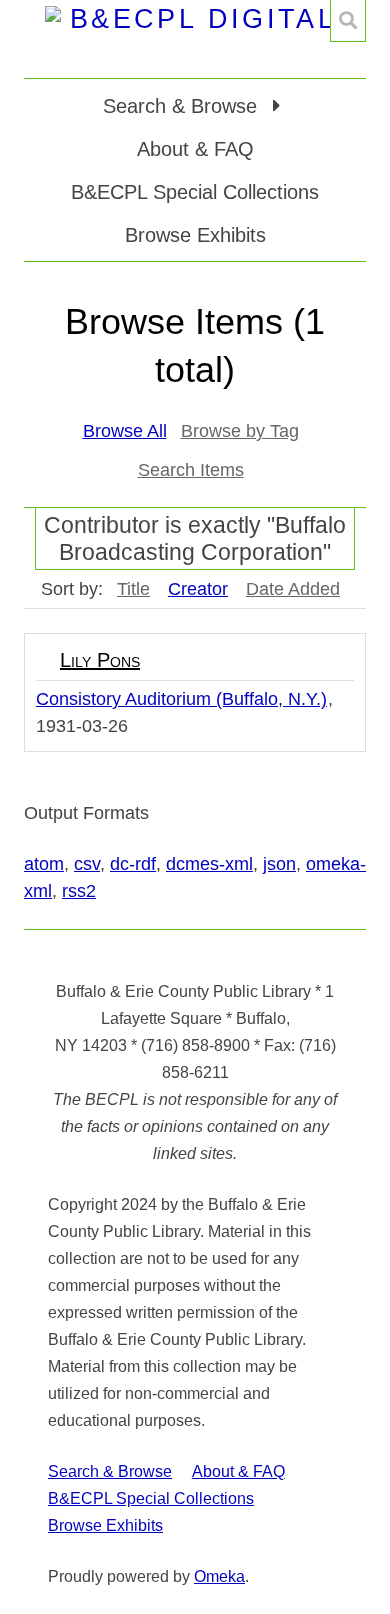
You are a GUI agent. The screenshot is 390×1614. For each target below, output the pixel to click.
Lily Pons (100, 660)
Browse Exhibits (195, 235)
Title (133, 589)
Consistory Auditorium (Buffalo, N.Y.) (181, 699)
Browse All (125, 431)
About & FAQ (195, 149)
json (279, 864)
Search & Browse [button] (183, 106)
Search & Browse (110, 1471)
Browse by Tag (240, 431)
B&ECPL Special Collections (195, 192)
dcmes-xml (209, 864)
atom (44, 864)
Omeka (219, 1576)
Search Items (191, 470)
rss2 (79, 891)
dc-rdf (133, 864)
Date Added (293, 589)
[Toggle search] (348, 21)
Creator (198, 589)
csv (87, 864)
